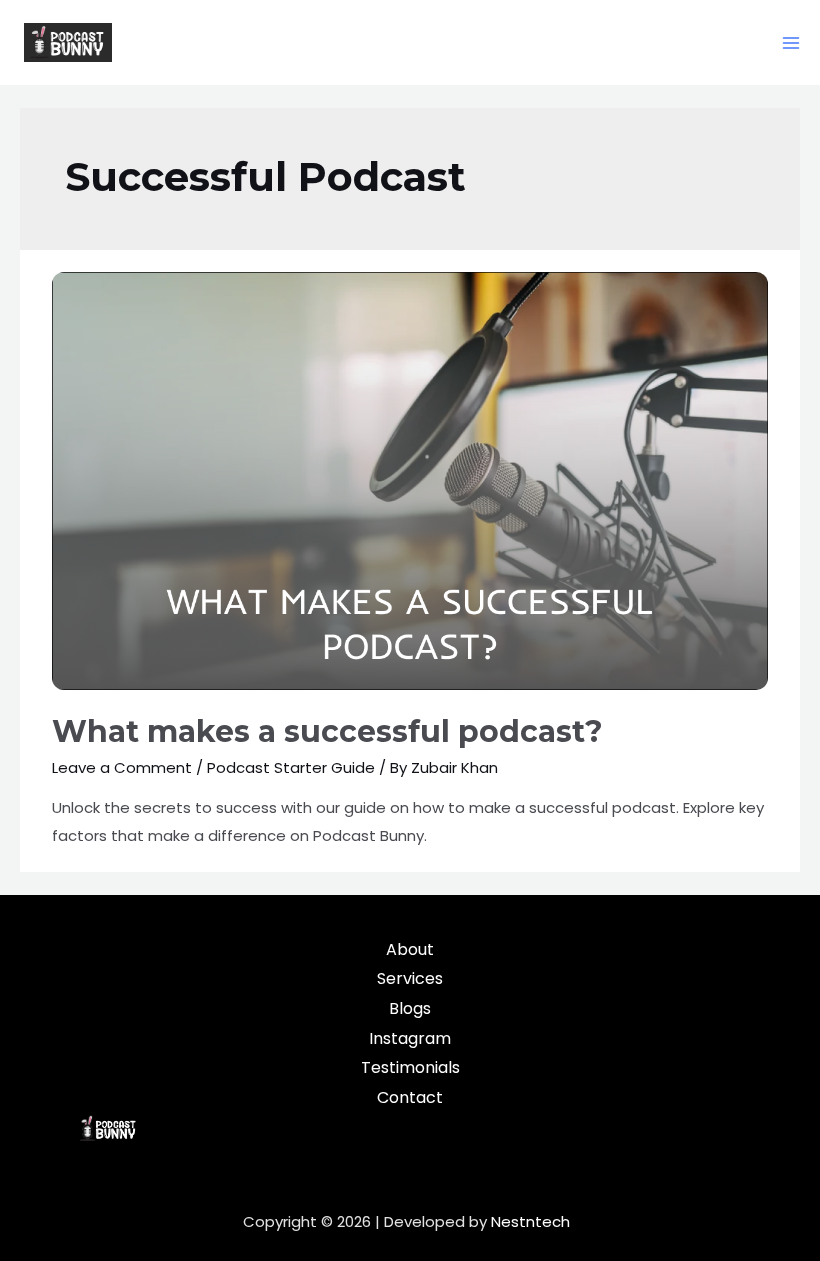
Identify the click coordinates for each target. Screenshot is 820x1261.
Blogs (410, 1008)
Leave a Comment (122, 767)
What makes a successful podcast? (327, 731)
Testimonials (410, 1067)
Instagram (410, 1038)
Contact (410, 1097)
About (410, 949)
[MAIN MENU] (791, 42)
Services (410, 978)
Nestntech (530, 1221)
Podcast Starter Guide (291, 767)
